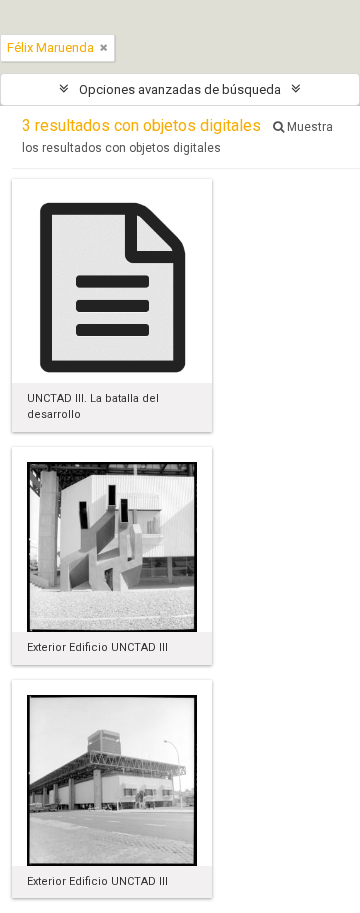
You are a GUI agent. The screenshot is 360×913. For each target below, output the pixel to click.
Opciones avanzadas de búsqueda (180, 89)
